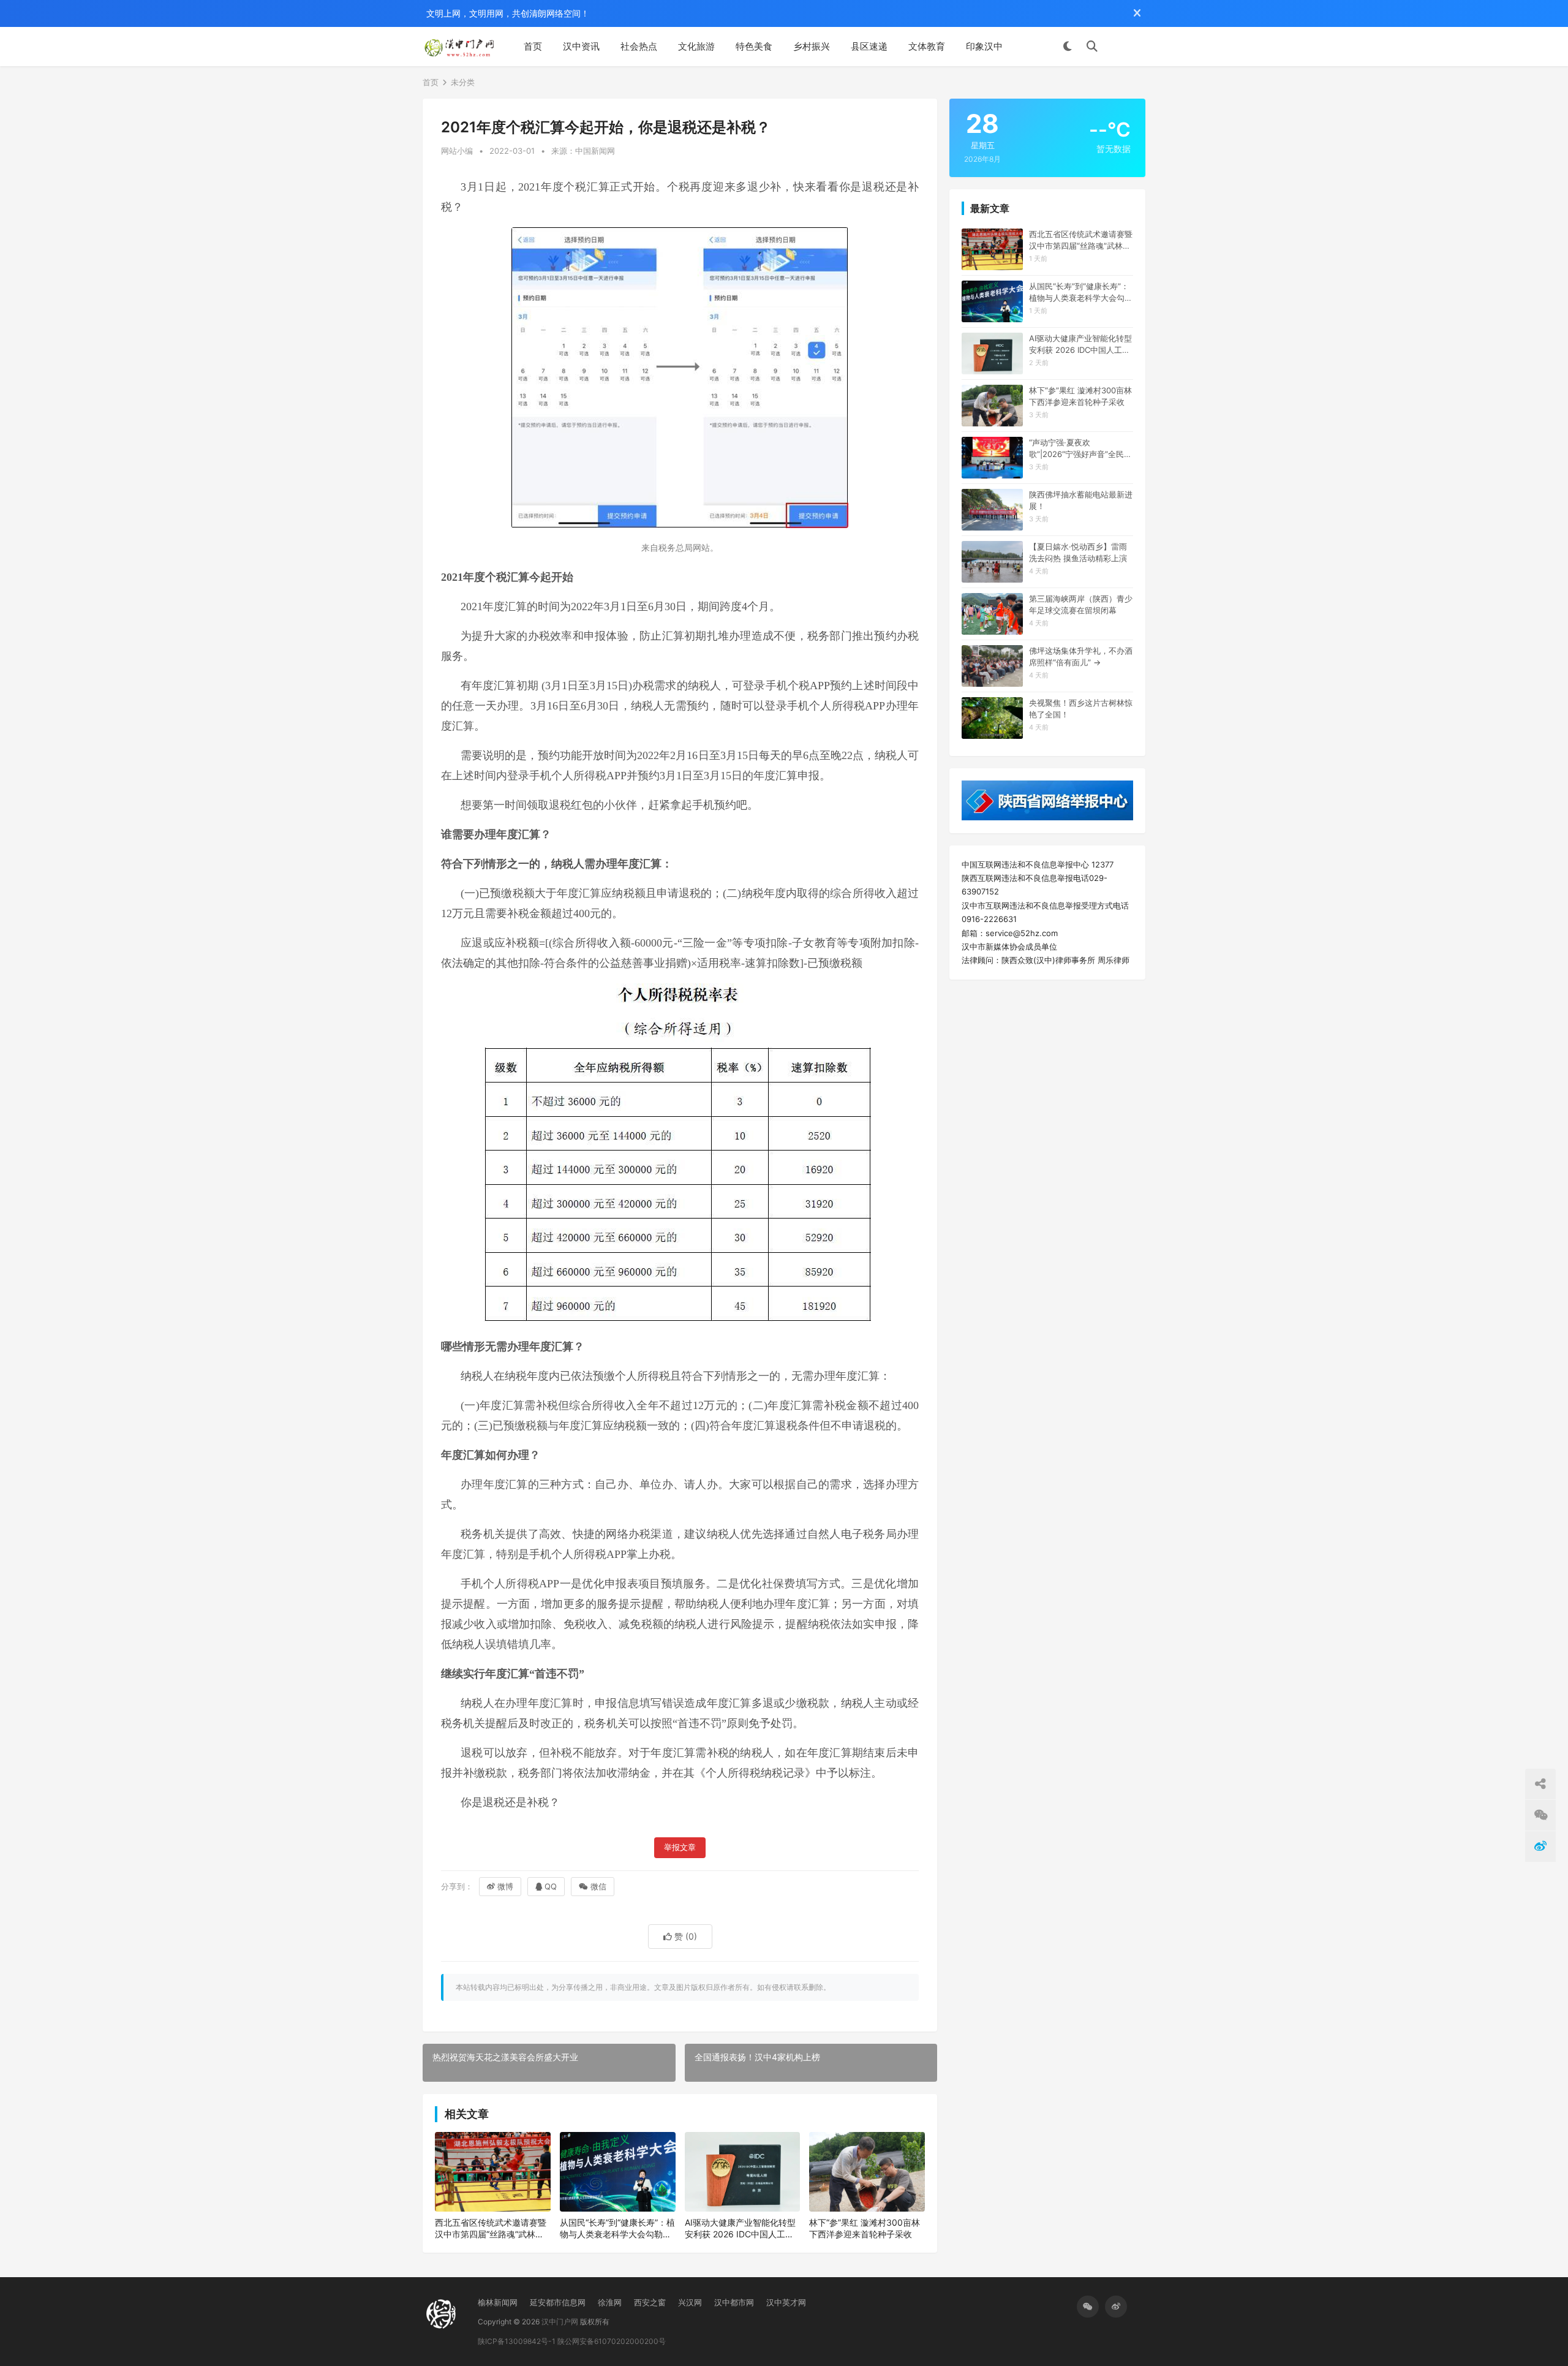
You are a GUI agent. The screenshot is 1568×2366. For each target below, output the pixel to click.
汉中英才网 (786, 2302)
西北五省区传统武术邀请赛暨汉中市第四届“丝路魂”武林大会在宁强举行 (491, 2229)
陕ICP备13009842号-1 (517, 2341)
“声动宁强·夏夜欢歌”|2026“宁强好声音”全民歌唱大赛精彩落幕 (1080, 448)
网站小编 (457, 151)
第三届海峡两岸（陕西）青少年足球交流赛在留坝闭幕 (1081, 604)
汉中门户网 (560, 2322)
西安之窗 (650, 2302)
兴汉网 (690, 2302)
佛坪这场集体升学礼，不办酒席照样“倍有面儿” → (1081, 656)
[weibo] (1116, 2307)
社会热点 (639, 46)
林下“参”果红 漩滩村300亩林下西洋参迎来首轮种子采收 (865, 2228)
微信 (598, 1886)
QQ (551, 1886)
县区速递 (869, 46)
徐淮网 (610, 2302)
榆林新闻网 (498, 2302)
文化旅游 (696, 46)
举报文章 (680, 1847)
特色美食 (754, 46)
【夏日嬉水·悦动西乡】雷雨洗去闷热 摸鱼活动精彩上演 (1078, 552)
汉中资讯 (581, 46)
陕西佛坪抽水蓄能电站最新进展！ (1081, 500)
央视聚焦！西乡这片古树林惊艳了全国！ (1081, 708)
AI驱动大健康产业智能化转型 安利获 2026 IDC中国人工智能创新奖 (740, 2229)
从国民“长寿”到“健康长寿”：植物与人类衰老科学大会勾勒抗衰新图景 (617, 2229)
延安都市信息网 (558, 2302)
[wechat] (1088, 2307)
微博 (505, 1886)
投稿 (1128, 47)
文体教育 (927, 46)
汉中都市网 (734, 2302)
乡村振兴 (812, 46)
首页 (533, 46)
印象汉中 (984, 46)
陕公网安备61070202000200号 (612, 2341)
